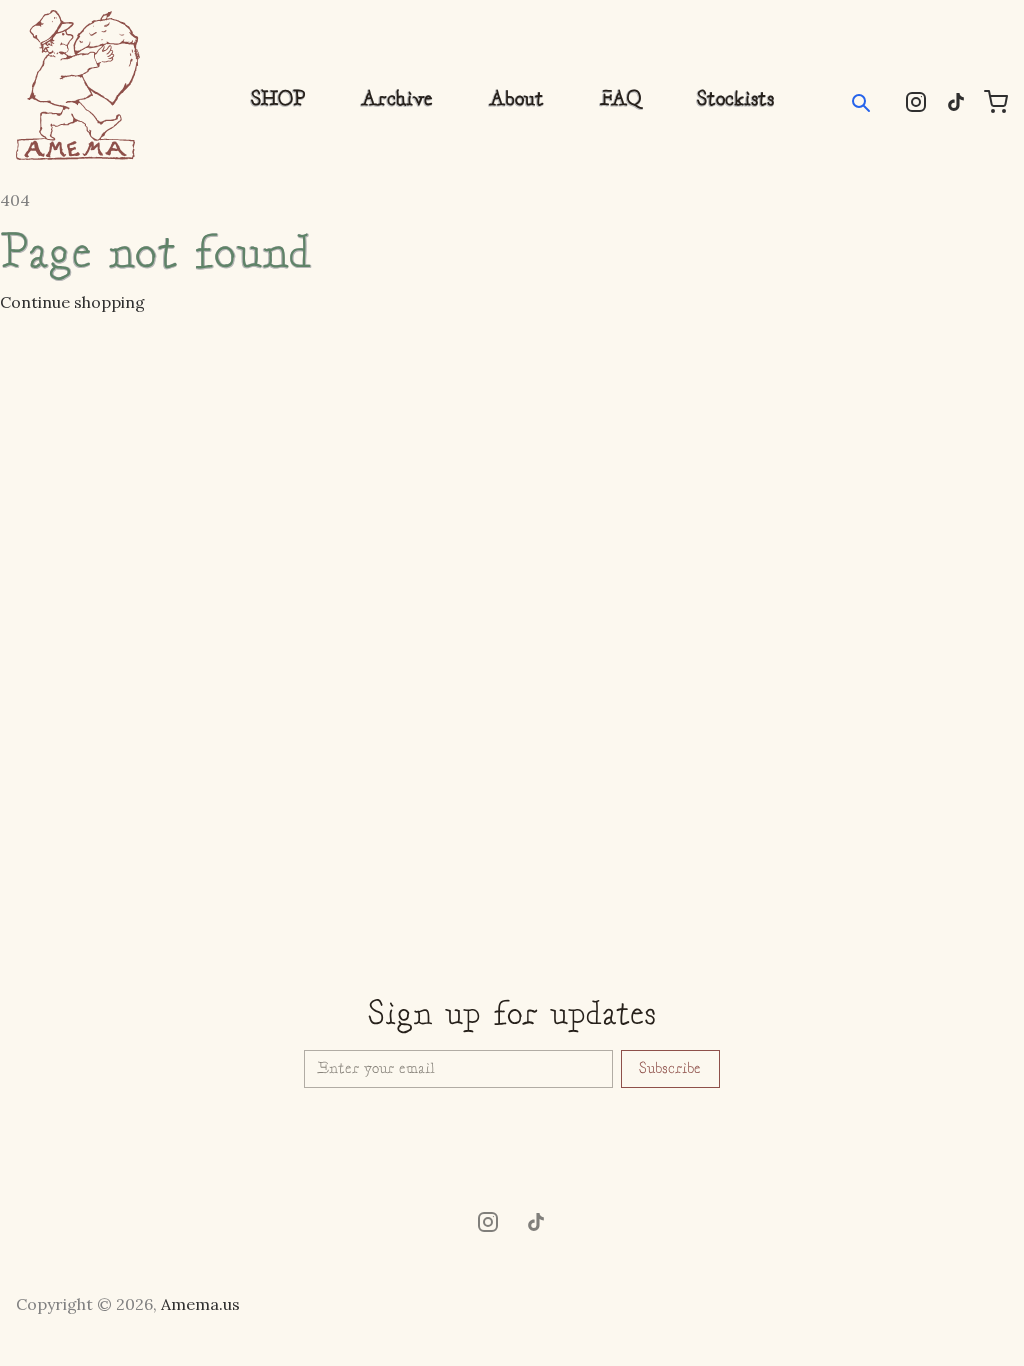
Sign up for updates (512, 1015)
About (516, 99)
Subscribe (670, 1069)
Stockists (735, 99)
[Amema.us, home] (78, 85)
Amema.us (200, 1304)
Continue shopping (72, 302)
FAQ (620, 99)
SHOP (278, 99)
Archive (397, 99)
